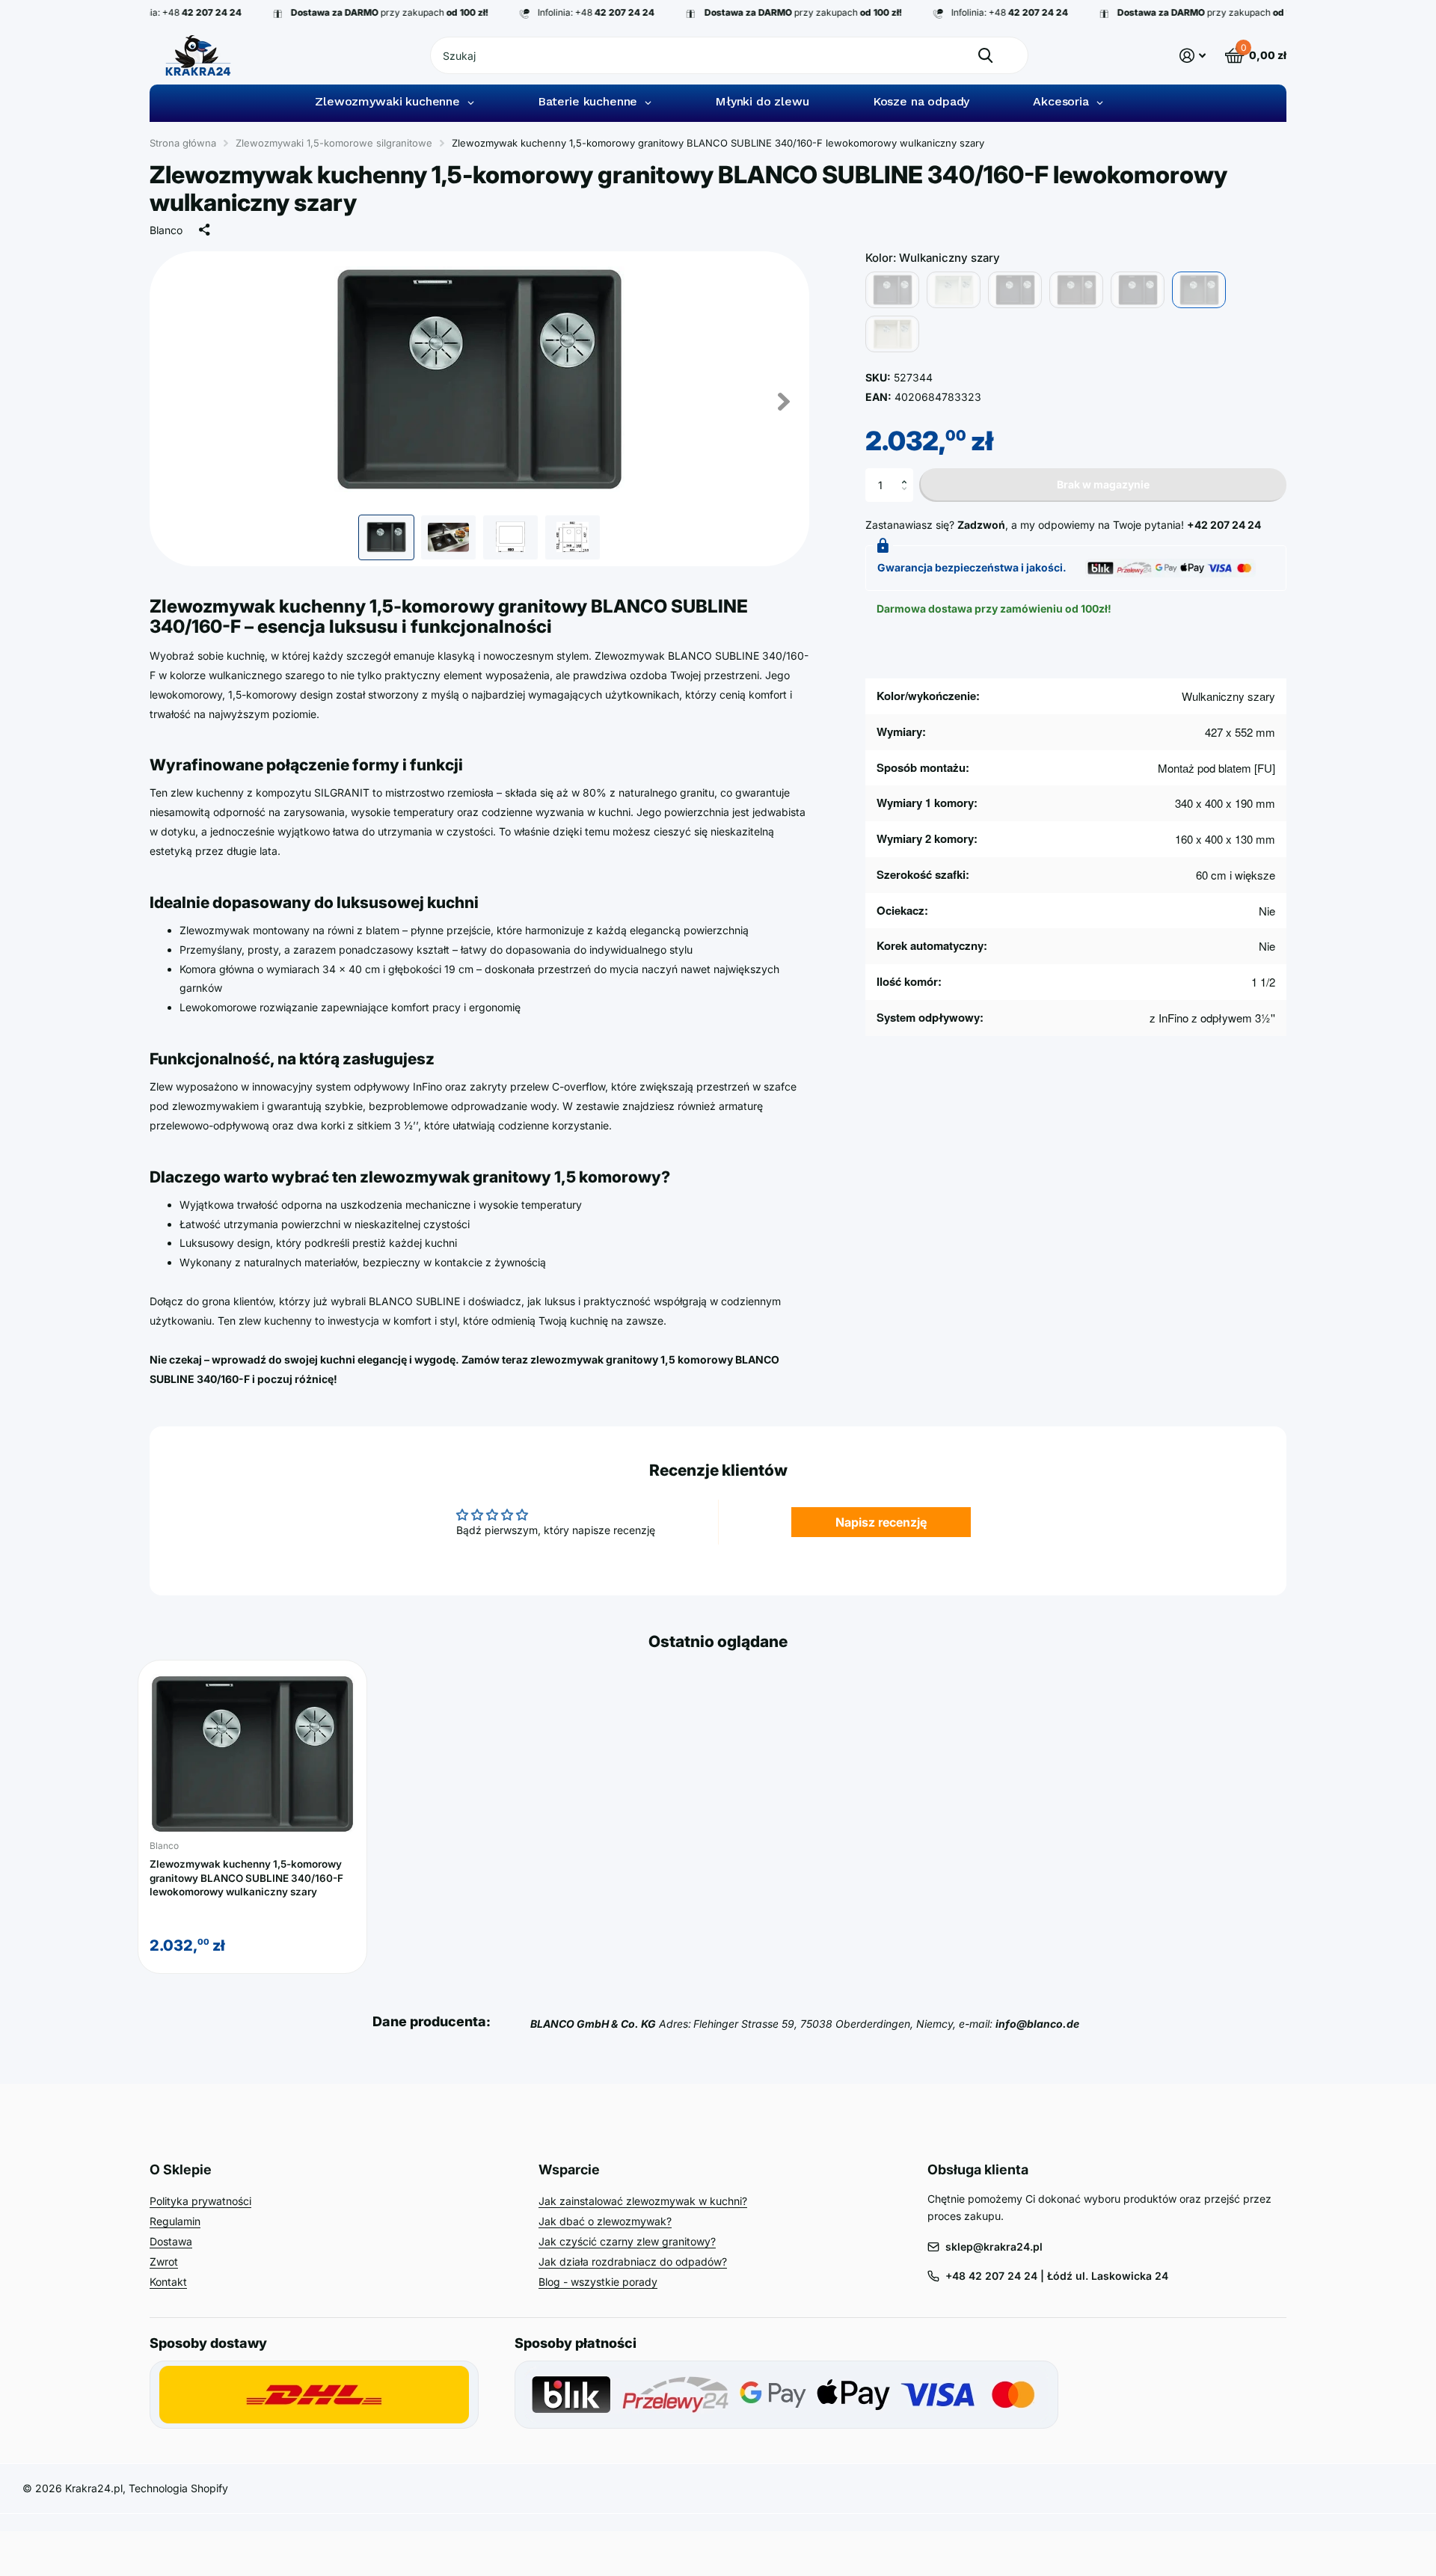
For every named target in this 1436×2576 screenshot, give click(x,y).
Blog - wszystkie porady (598, 2282)
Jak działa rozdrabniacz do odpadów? (633, 2261)
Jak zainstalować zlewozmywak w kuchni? (643, 2201)
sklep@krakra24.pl (994, 2247)
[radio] (892, 290)
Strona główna (183, 143)
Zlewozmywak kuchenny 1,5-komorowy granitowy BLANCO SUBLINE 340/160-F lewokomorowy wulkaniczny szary (246, 1878)
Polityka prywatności (200, 2201)
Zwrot (164, 2261)
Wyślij (985, 55)
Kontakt (168, 2282)
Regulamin (175, 2221)
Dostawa (171, 2241)
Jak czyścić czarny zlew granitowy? (627, 2241)
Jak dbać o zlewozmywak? (605, 2221)
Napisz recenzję (881, 1522)
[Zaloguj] (1193, 56)
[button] (908, 473)
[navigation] (386, 537)
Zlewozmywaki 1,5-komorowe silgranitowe (334, 143)
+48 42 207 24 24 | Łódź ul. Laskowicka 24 (1057, 2276)
